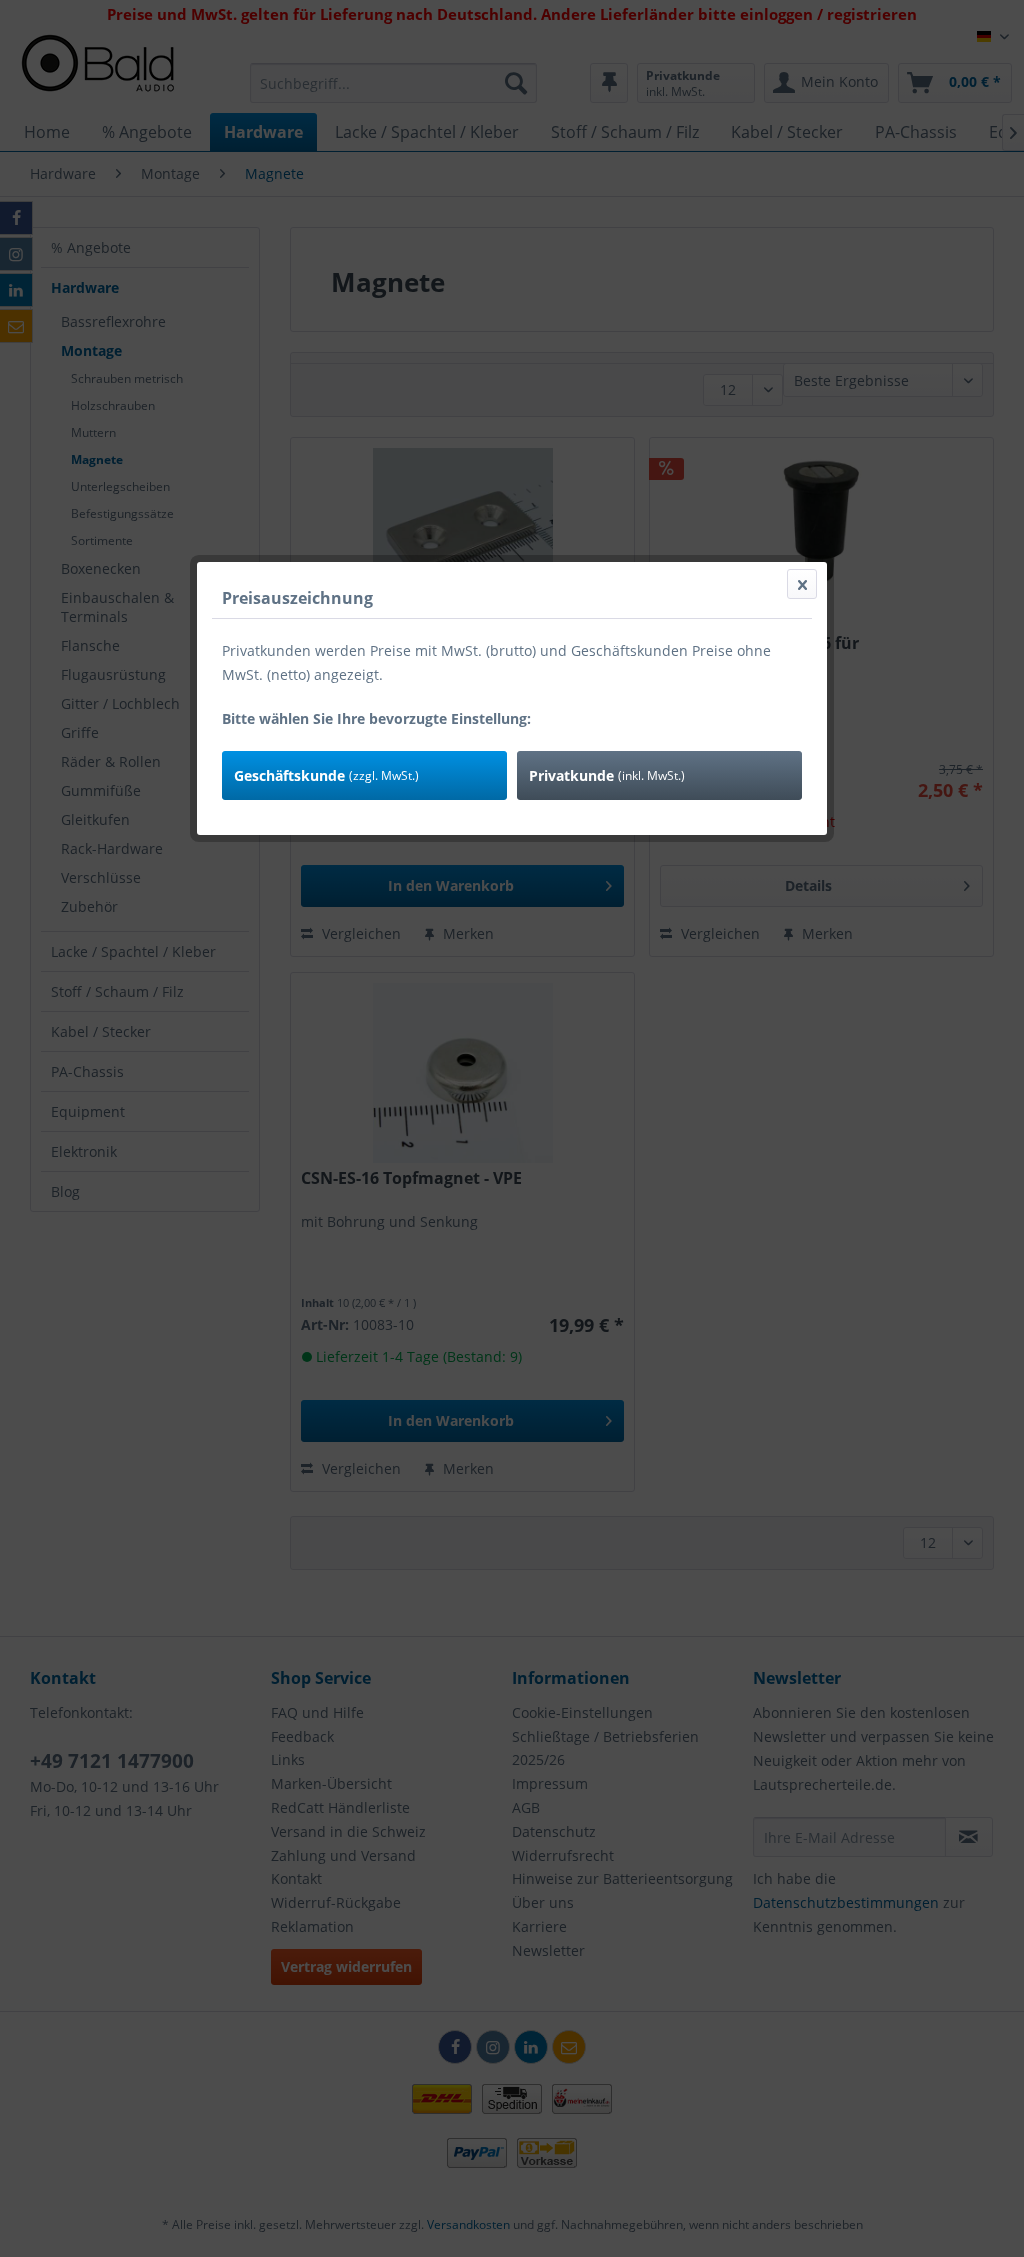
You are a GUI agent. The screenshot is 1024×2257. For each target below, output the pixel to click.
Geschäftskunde (326, 775)
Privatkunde (607, 775)
